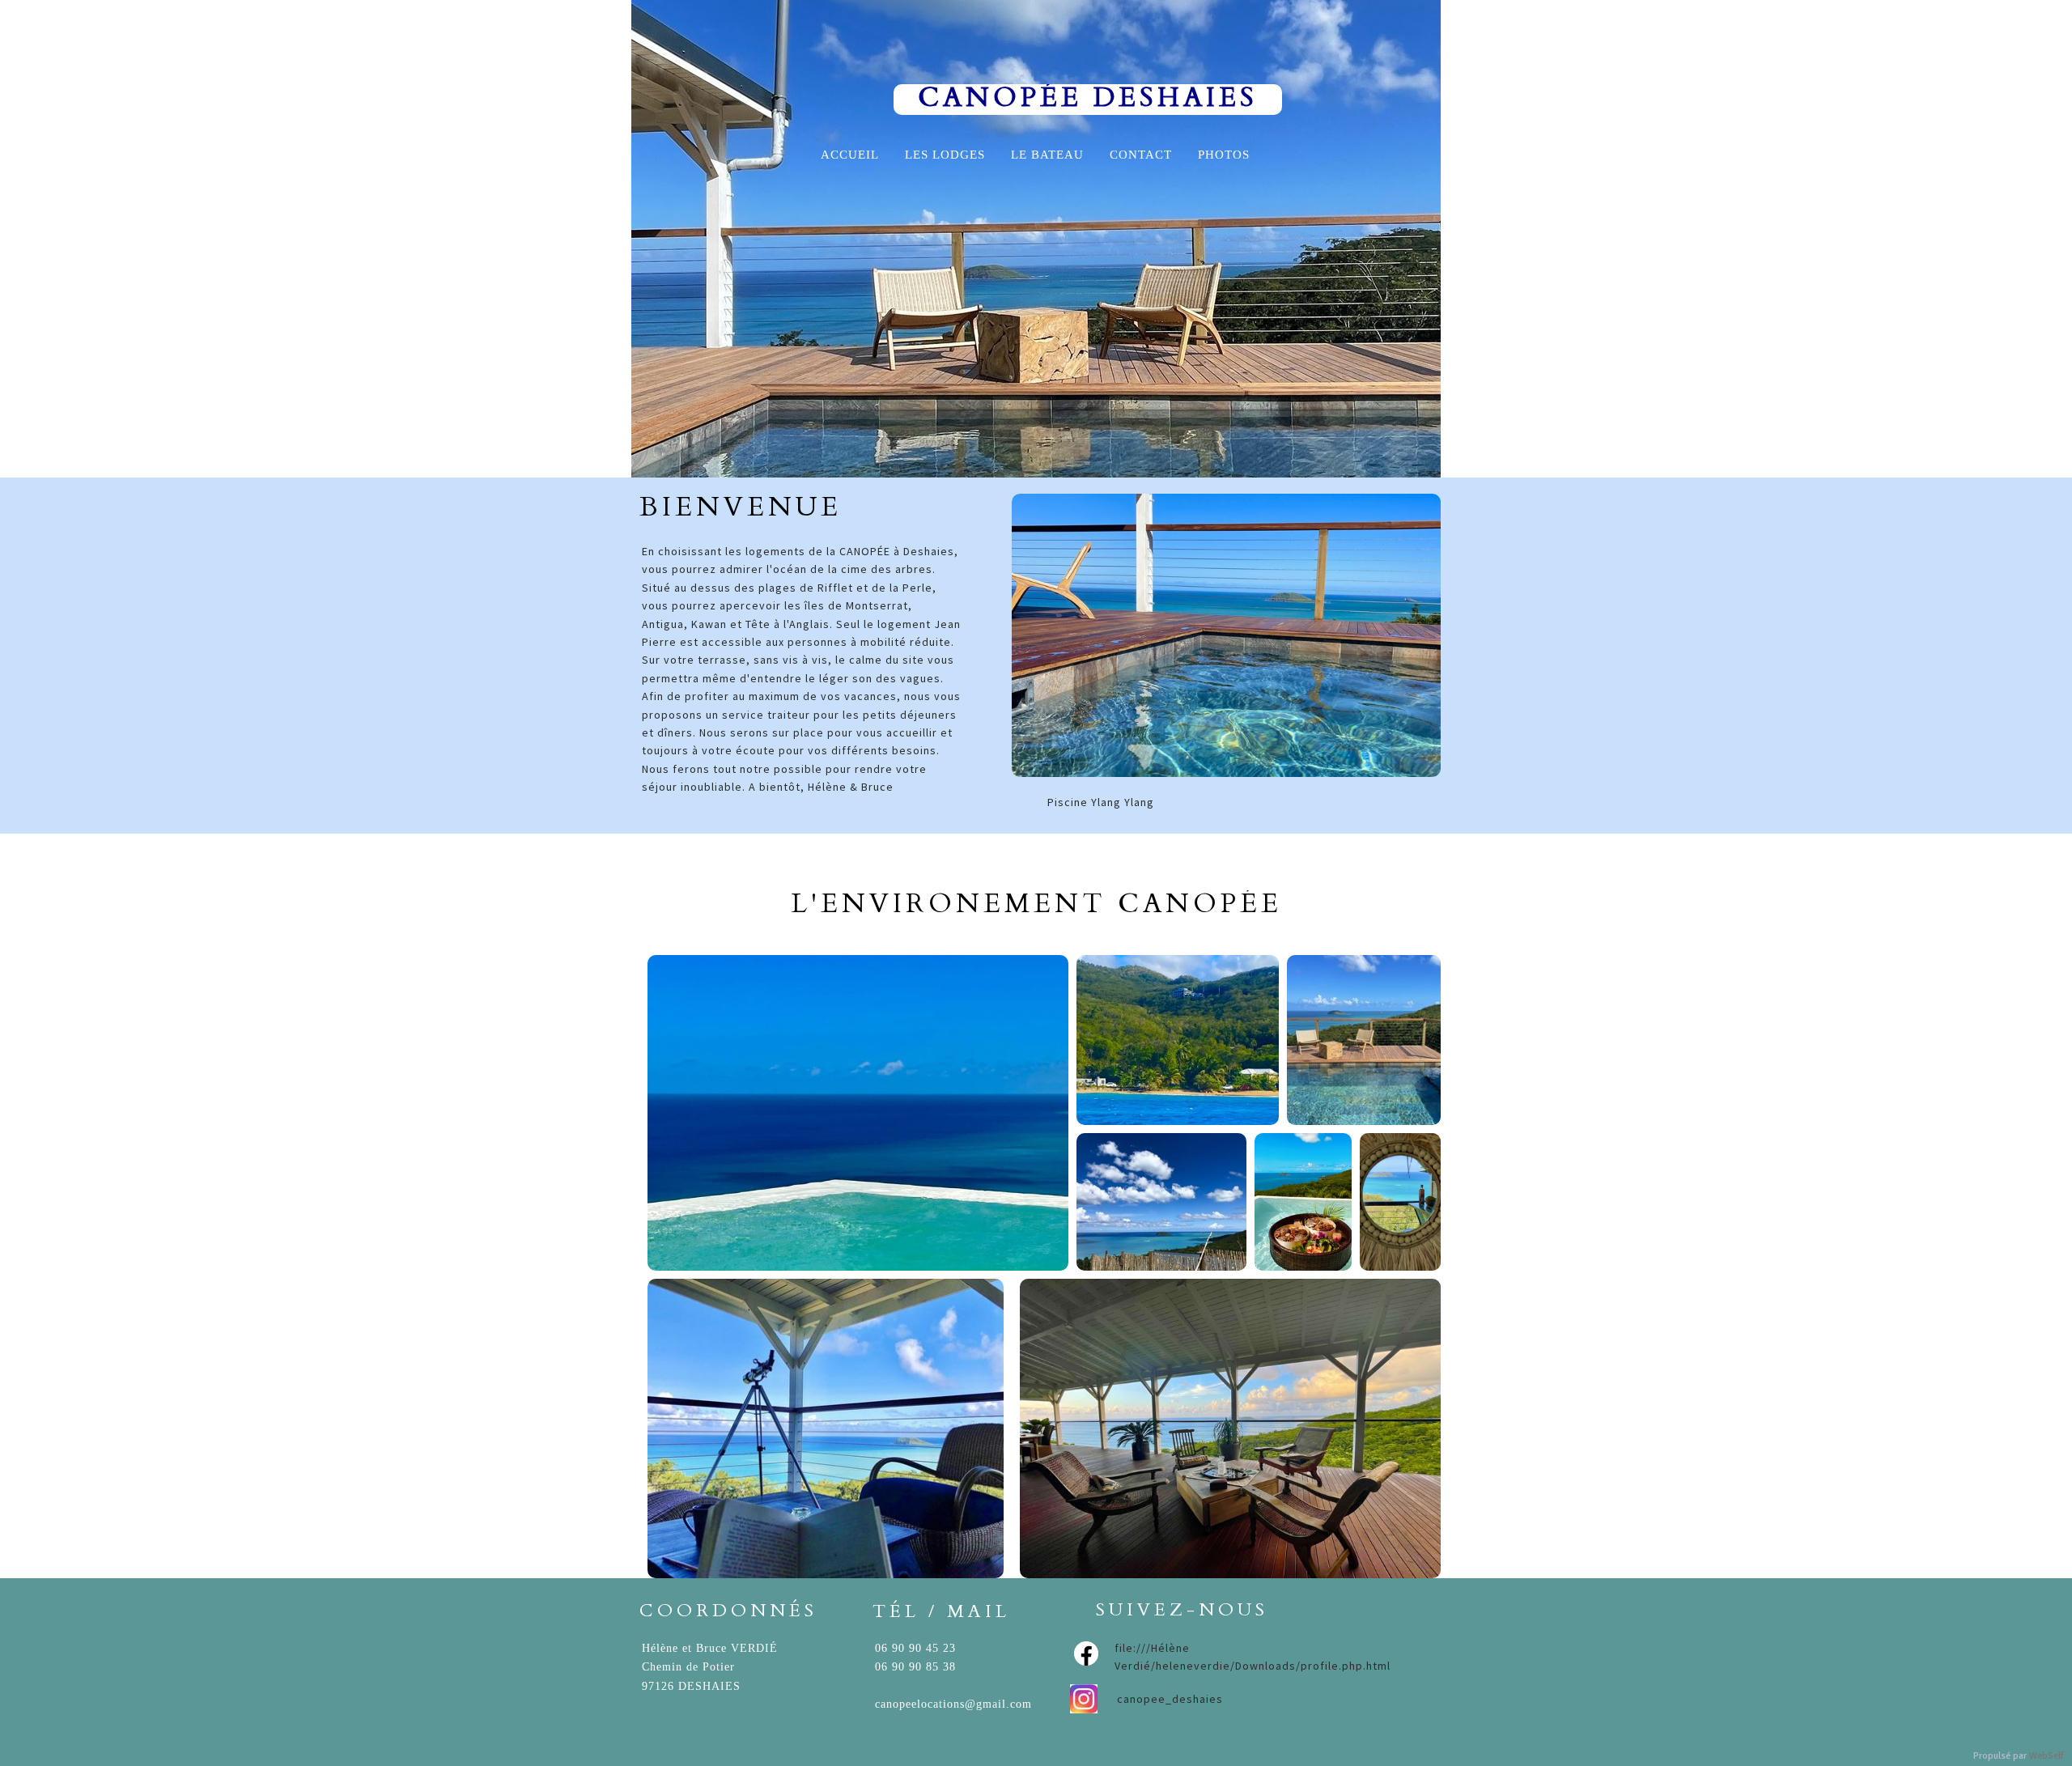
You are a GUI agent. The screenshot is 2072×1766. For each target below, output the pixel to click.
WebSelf (2047, 1756)
